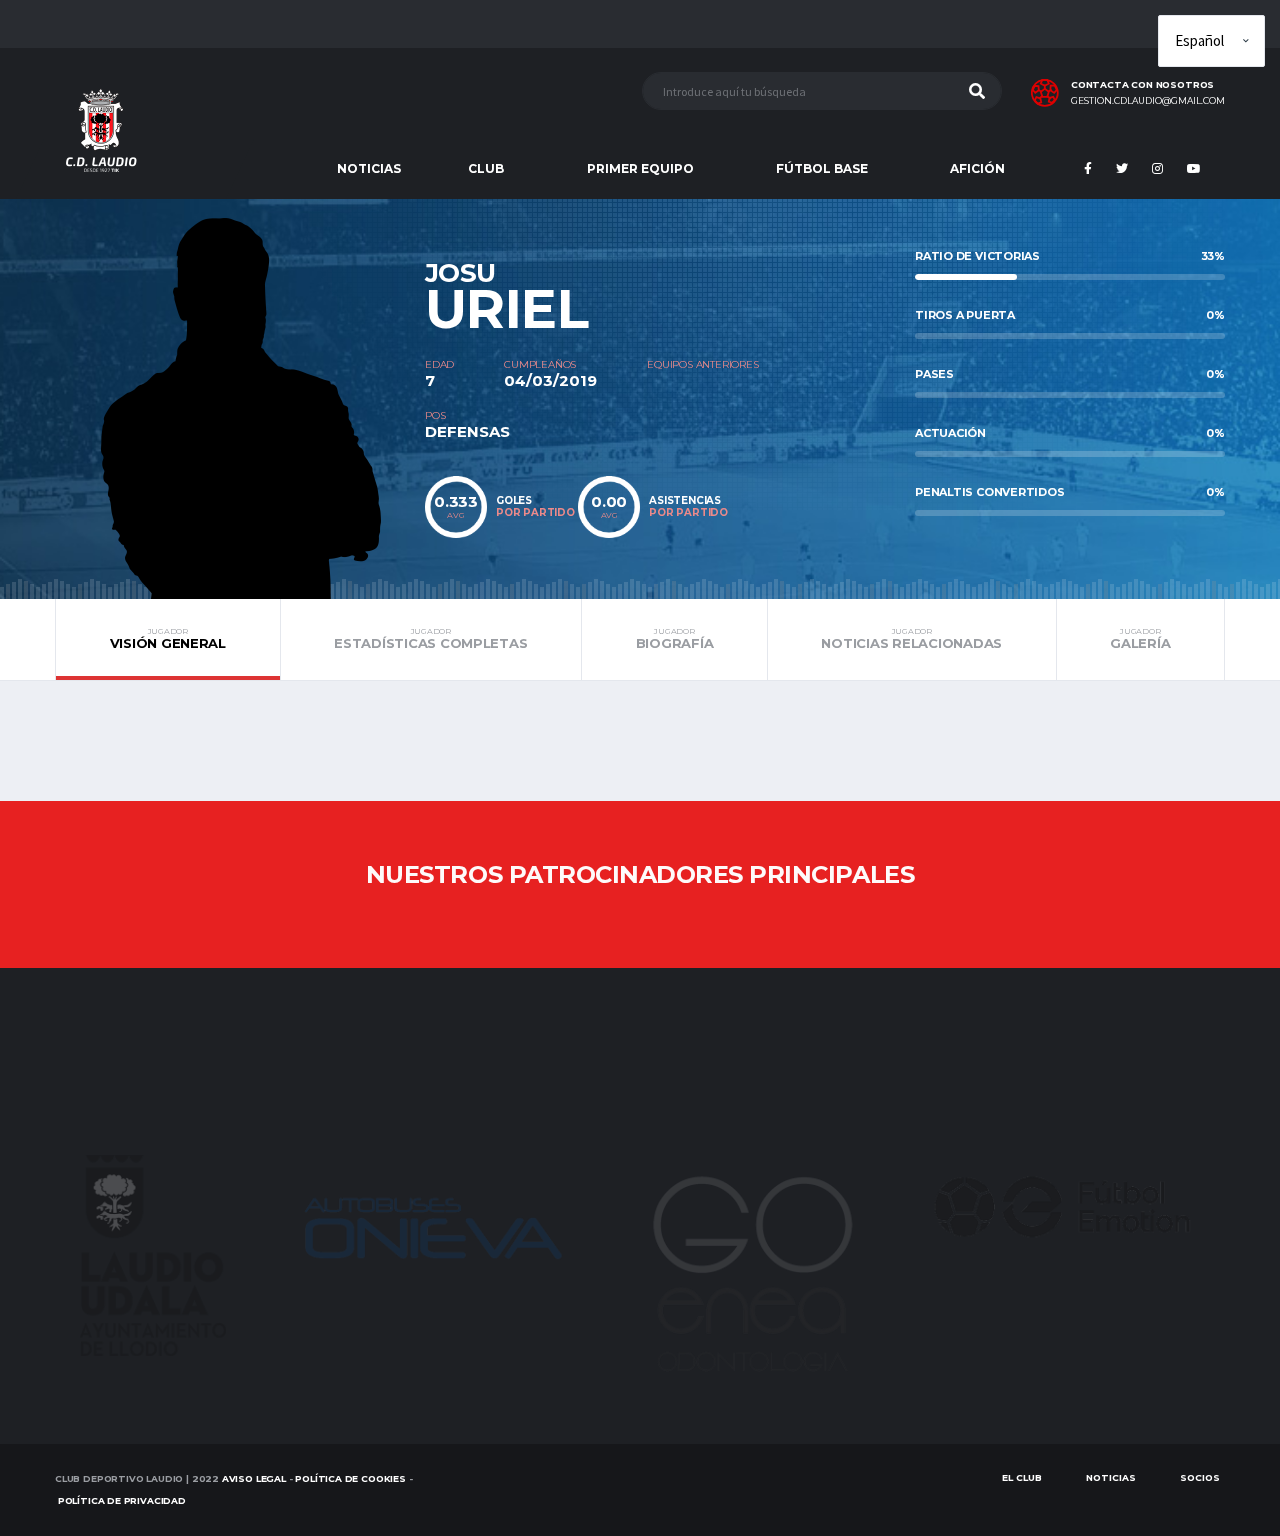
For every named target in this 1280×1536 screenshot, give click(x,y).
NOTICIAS (369, 168)
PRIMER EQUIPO (640, 168)
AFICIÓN (977, 168)
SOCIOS (1200, 1477)
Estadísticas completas (430, 639)
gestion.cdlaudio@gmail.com (1148, 101)
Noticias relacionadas (911, 639)
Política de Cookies (350, 1478)
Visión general (168, 639)
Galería (1140, 639)
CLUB (486, 168)
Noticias (1111, 1477)
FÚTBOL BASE (822, 168)
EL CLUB (1022, 1477)
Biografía (675, 639)
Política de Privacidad (122, 1500)
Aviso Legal (254, 1478)
